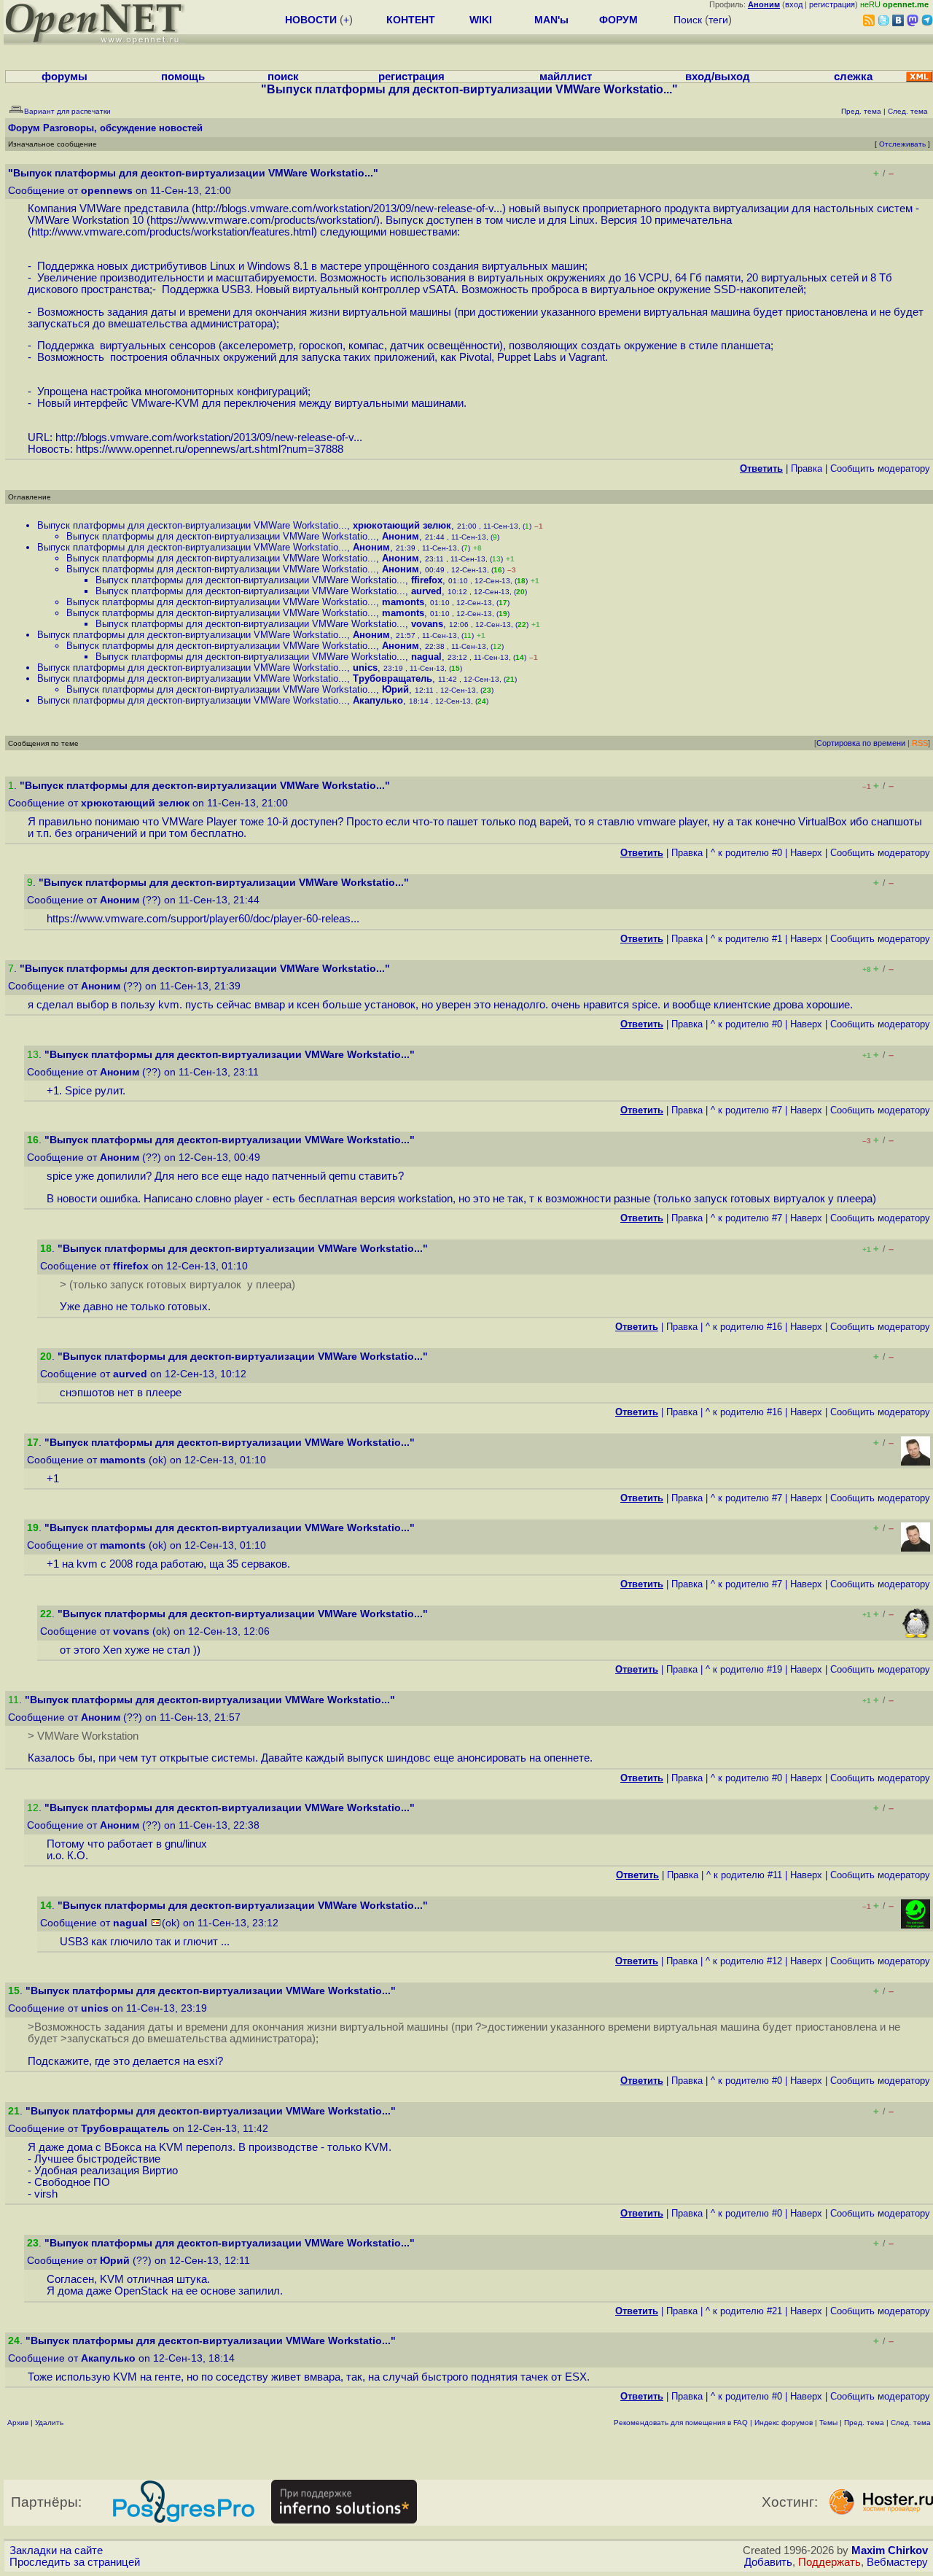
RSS (920, 743)
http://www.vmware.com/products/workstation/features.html (172, 232)
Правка (807, 468)
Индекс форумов (784, 2423)
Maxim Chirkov (890, 2550)
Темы (828, 2423)
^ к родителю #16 (744, 1327)
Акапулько (378, 700)
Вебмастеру (897, 2562)
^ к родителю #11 (744, 1875)
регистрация (832, 4)
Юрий (395, 689)
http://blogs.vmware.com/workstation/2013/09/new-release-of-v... (349, 209)
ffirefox (427, 580)
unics (365, 668)
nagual (426, 657)
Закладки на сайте (56, 2550)
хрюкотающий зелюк (402, 525)
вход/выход (718, 77)
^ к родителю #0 (746, 853)
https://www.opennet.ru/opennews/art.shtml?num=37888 (210, 449)
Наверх (806, 853)
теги (718, 20)
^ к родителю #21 (744, 2311)
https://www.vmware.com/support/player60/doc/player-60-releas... (203, 919)
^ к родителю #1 (746, 939)
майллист (566, 77)
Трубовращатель (393, 678)
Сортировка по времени (861, 743)
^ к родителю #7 (746, 1110)
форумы (65, 77)
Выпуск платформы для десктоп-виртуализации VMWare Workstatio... (192, 525)
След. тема (911, 2423)
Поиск (688, 20)
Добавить (768, 2562)
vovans (427, 624)
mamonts (403, 602)
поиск (283, 77)
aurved (426, 591)
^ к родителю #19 (744, 1669)
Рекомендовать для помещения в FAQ (681, 2423)
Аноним (401, 536)
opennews (107, 191)
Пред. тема (864, 2423)
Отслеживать (902, 144)
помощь (183, 77)
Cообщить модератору (880, 468)
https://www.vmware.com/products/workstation (262, 220)
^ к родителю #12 (744, 1961)
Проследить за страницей (75, 2562)
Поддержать (829, 2562)
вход (794, 4)
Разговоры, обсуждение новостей (123, 128)
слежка (853, 77)
